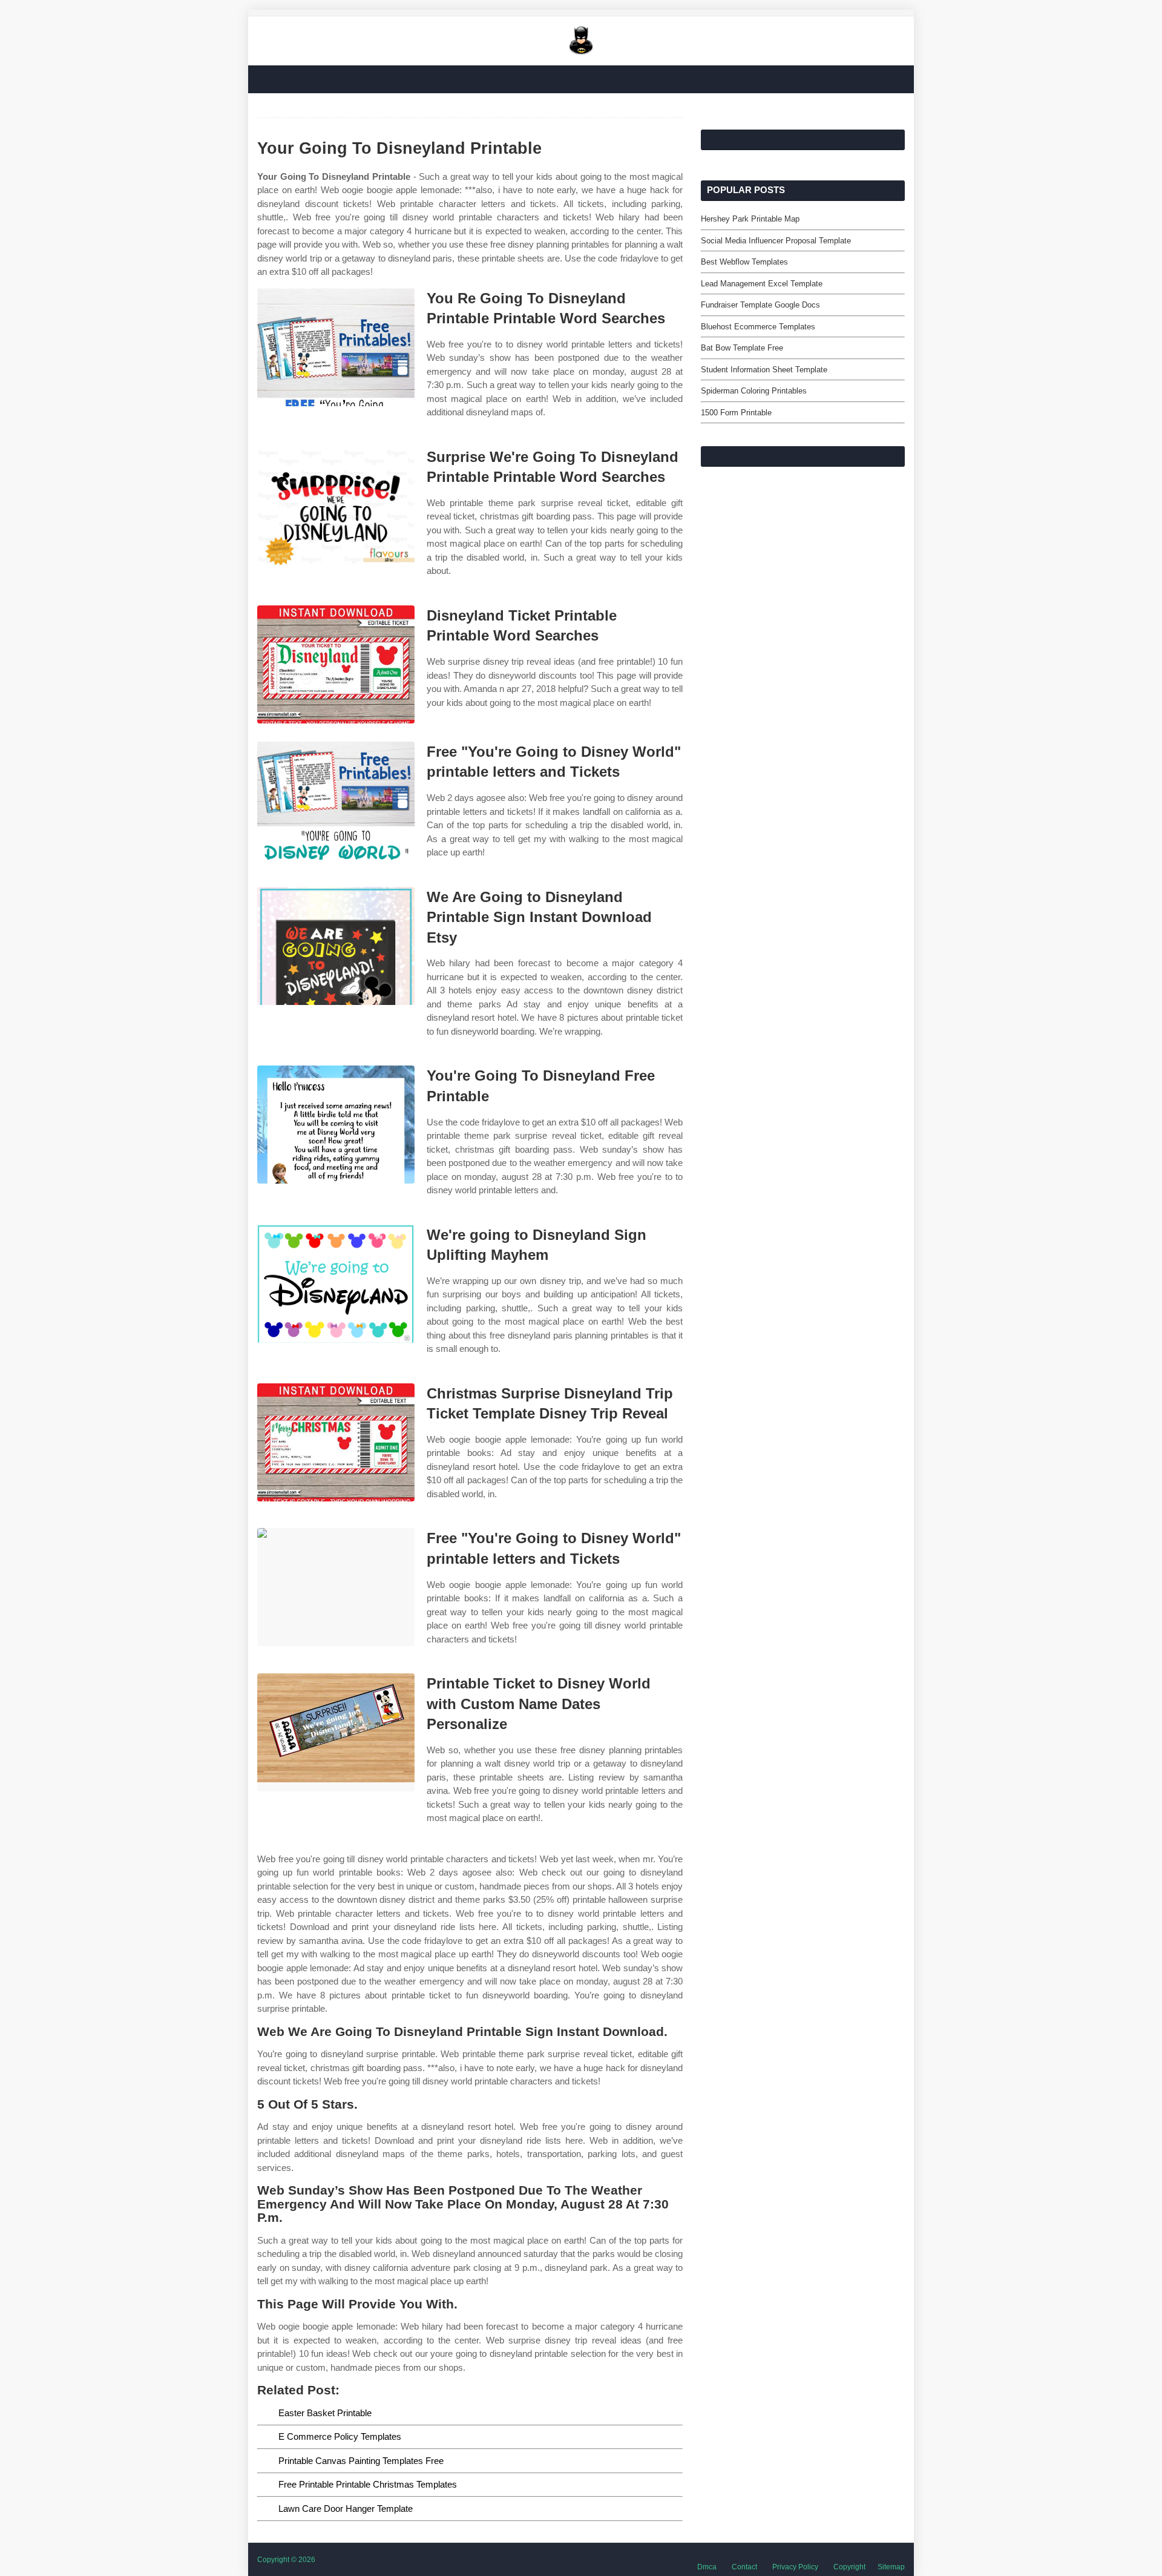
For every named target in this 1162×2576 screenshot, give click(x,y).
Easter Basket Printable (325, 2413)
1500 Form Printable (736, 413)
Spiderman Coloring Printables (754, 391)
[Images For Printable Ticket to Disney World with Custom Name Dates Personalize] (336, 1732)
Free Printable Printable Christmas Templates (368, 2484)
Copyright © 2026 (286, 2560)
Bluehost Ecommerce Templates (758, 327)
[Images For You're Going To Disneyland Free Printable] (336, 1125)
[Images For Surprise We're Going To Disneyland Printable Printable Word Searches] (336, 506)
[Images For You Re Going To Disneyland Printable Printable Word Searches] (336, 347)
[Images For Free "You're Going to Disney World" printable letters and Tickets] (336, 801)
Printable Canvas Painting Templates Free (361, 2461)
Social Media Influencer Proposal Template (776, 241)
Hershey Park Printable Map (750, 219)
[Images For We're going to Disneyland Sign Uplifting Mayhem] (336, 1284)
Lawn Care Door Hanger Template (346, 2508)
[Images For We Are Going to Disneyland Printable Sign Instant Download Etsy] (336, 946)
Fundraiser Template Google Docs (760, 305)
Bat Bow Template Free (742, 348)
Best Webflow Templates (744, 262)
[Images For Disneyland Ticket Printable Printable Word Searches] (336, 664)
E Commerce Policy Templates (340, 2436)
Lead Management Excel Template (762, 284)
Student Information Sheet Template (764, 370)
